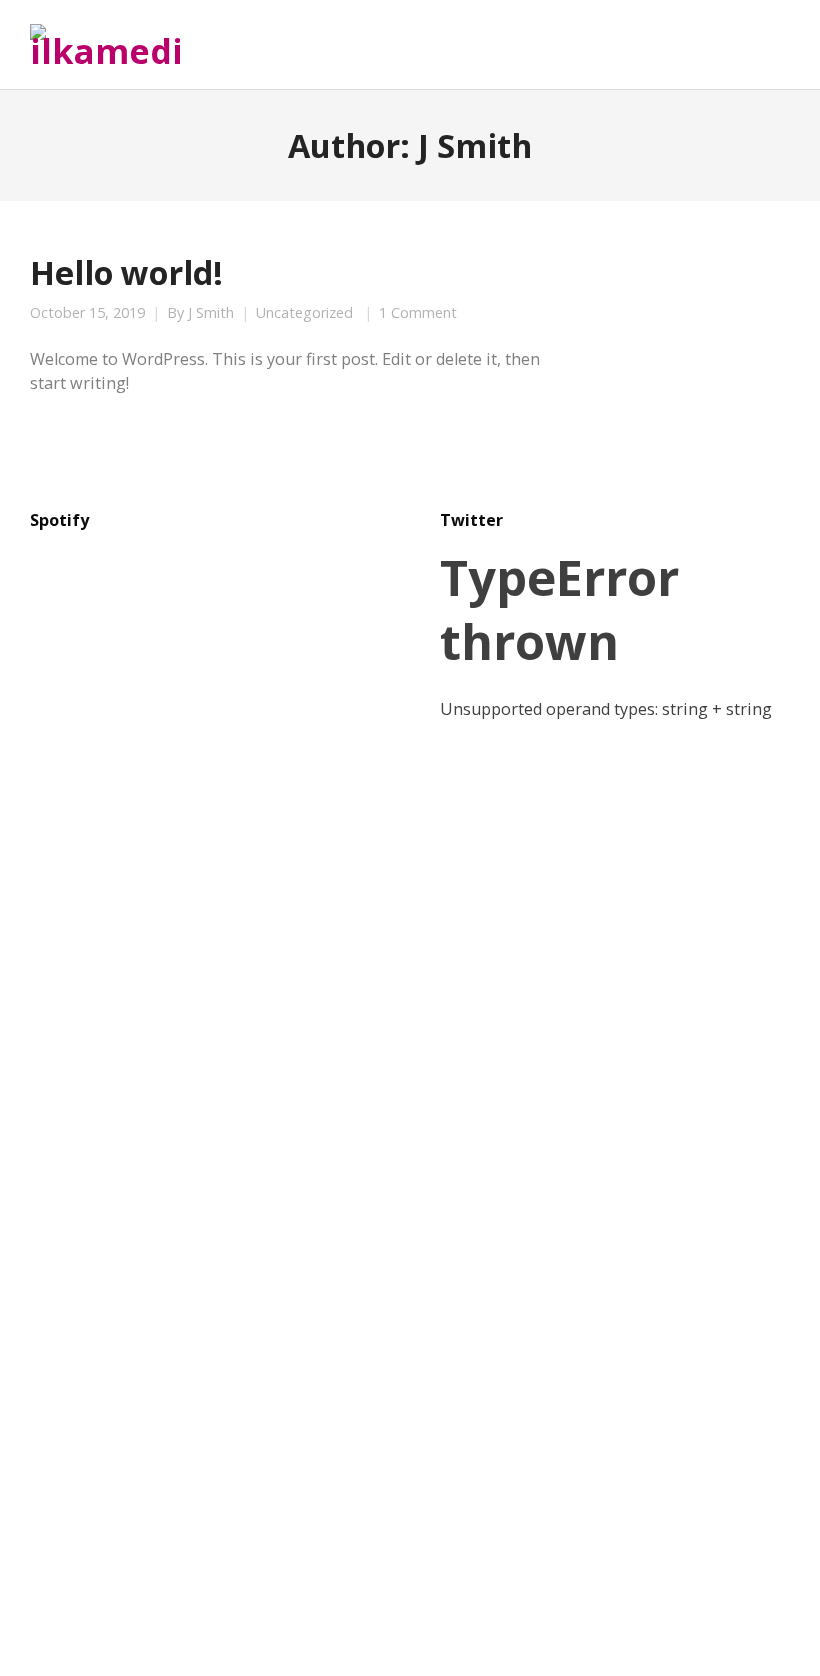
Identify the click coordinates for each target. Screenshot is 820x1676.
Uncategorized (304, 313)
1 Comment (418, 313)
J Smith (211, 313)
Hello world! (126, 272)
